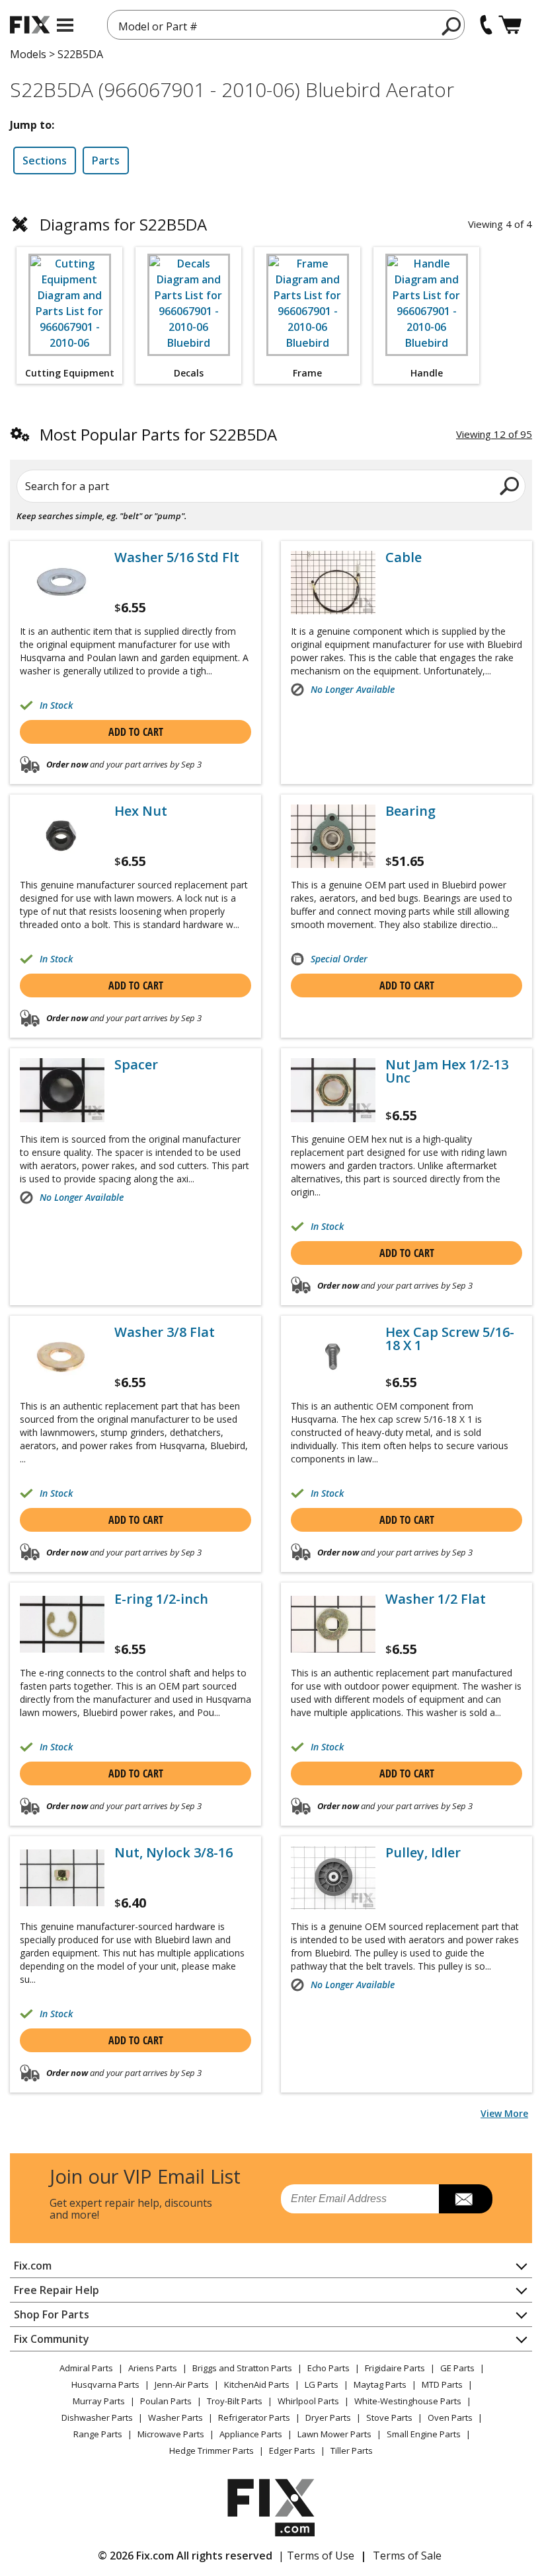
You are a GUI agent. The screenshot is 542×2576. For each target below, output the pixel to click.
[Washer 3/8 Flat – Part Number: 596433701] (62, 1357)
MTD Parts (442, 2384)
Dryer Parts (328, 2417)
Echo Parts (329, 2368)
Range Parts (98, 2434)
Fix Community (52, 2339)
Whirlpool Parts (308, 2401)
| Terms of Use (316, 2556)
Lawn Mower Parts (334, 2434)
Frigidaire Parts (395, 2368)
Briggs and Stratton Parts (242, 2368)
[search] (452, 26)
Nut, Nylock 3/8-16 (174, 1853)
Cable (404, 557)
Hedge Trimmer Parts (212, 2451)
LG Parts (322, 2384)
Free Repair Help (57, 2290)
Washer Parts (175, 2417)
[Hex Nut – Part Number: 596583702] (62, 836)
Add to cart (136, 732)
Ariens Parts (153, 2368)
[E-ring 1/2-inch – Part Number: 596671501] (62, 1624)
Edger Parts (292, 2451)
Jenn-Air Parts (182, 2384)
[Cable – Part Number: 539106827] (333, 583)
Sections (45, 161)
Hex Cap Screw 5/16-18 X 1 (450, 1339)
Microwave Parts (171, 2434)
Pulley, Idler (423, 1853)
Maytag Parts (380, 2384)
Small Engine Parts (424, 2434)
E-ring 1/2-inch (161, 1599)
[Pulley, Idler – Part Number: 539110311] (333, 1878)
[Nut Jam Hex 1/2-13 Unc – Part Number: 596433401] (333, 1090)
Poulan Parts (166, 2401)
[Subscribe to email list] (466, 2199)
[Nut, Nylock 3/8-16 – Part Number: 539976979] (62, 1878)
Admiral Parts (86, 2368)
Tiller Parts (352, 2451)
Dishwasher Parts (97, 2417)
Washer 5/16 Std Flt (177, 557)
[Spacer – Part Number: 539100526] (62, 1090)
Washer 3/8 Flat (165, 1332)
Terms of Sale (407, 2556)
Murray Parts (99, 2401)
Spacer (136, 1065)
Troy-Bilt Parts (235, 2401)
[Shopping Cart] (510, 25)
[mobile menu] (65, 25)
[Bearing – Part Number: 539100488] (333, 836)
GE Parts (457, 2368)
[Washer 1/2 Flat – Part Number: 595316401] (333, 1624)
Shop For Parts (52, 2314)
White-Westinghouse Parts (408, 2401)
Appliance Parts (251, 2434)
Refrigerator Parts (254, 2417)
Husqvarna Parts (105, 2384)
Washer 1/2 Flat (436, 1599)
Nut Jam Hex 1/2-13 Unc (447, 1071)
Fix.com (33, 2266)
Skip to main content (271, 8)
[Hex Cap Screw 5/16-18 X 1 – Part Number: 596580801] (333, 1357)
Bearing (410, 811)
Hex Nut (141, 811)
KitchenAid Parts (257, 2384)
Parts (106, 161)
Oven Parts (450, 2417)
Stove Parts (389, 2417)
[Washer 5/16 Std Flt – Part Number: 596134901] (62, 583)
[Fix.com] (30, 25)
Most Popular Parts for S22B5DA (158, 434)
